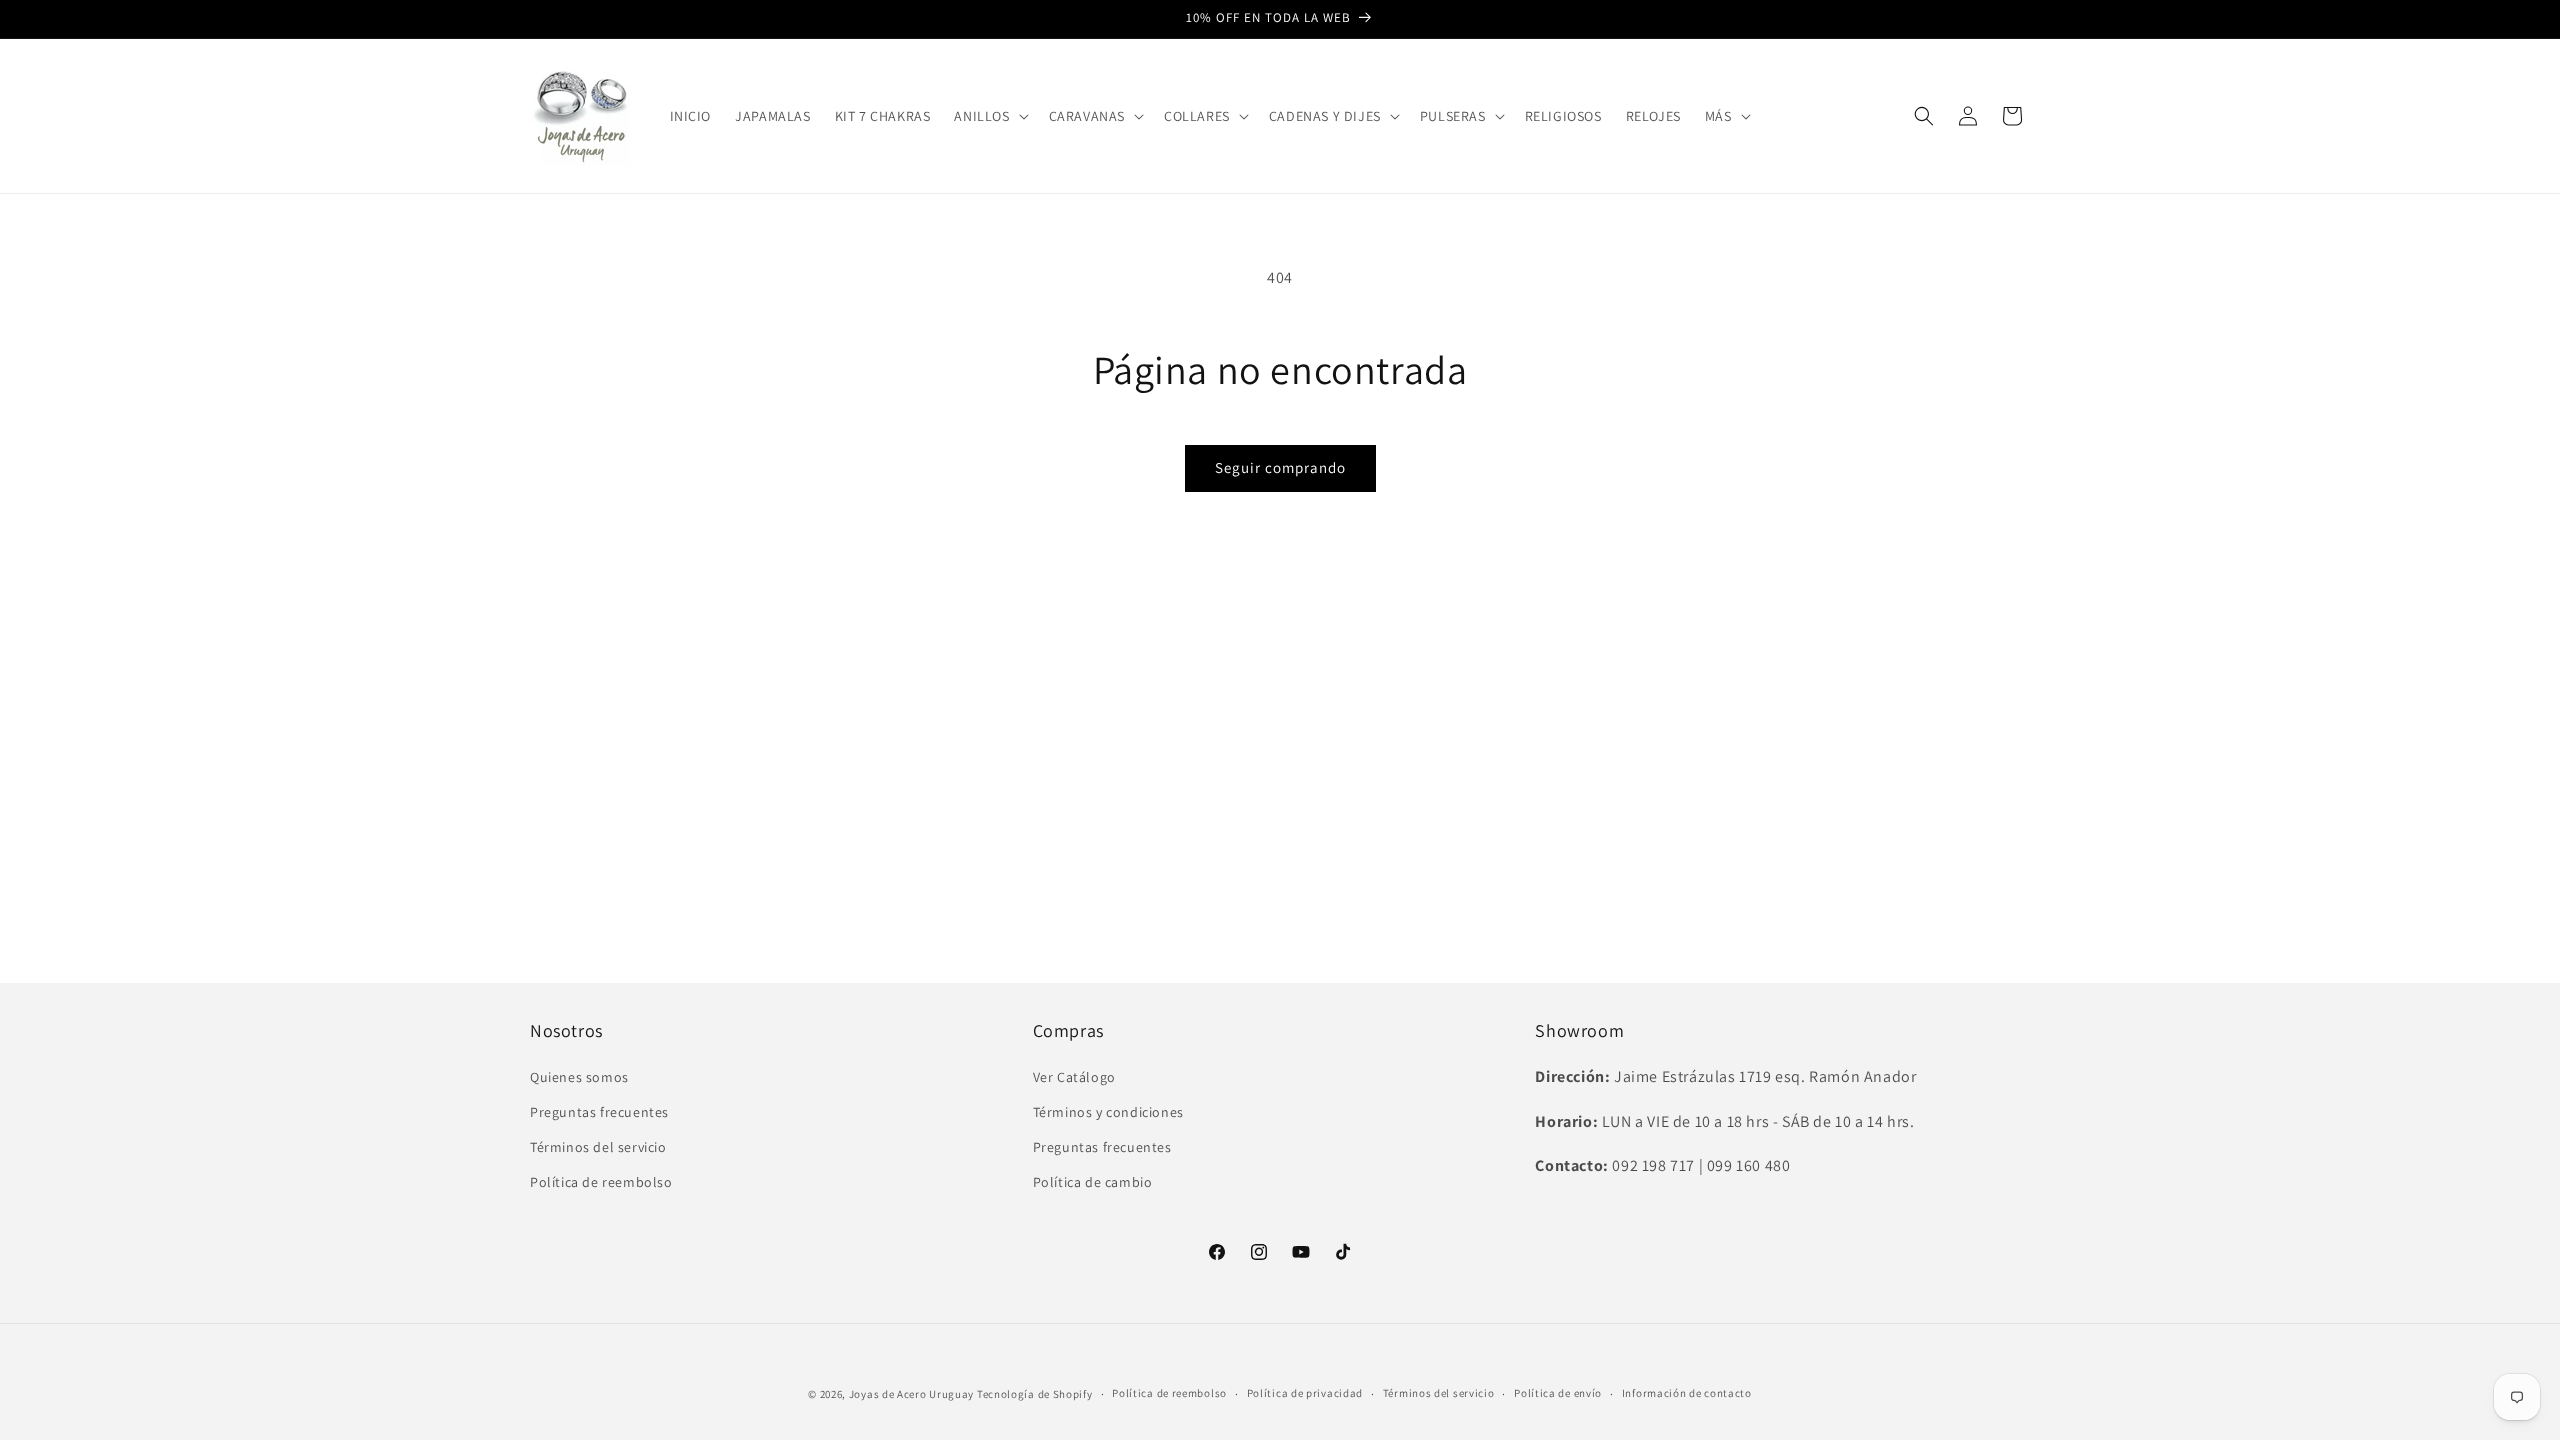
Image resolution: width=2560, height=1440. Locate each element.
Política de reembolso (601, 1182)
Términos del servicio (598, 1147)
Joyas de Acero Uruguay (911, 1394)
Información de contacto (1687, 1393)
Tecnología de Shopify (1035, 1394)
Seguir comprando (1280, 467)
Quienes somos (579, 1077)
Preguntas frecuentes (599, 1112)
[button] (989, 116)
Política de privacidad (1305, 1393)
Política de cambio (1093, 1182)
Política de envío (1558, 1393)
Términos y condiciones (1108, 1112)
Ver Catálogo (1074, 1077)
